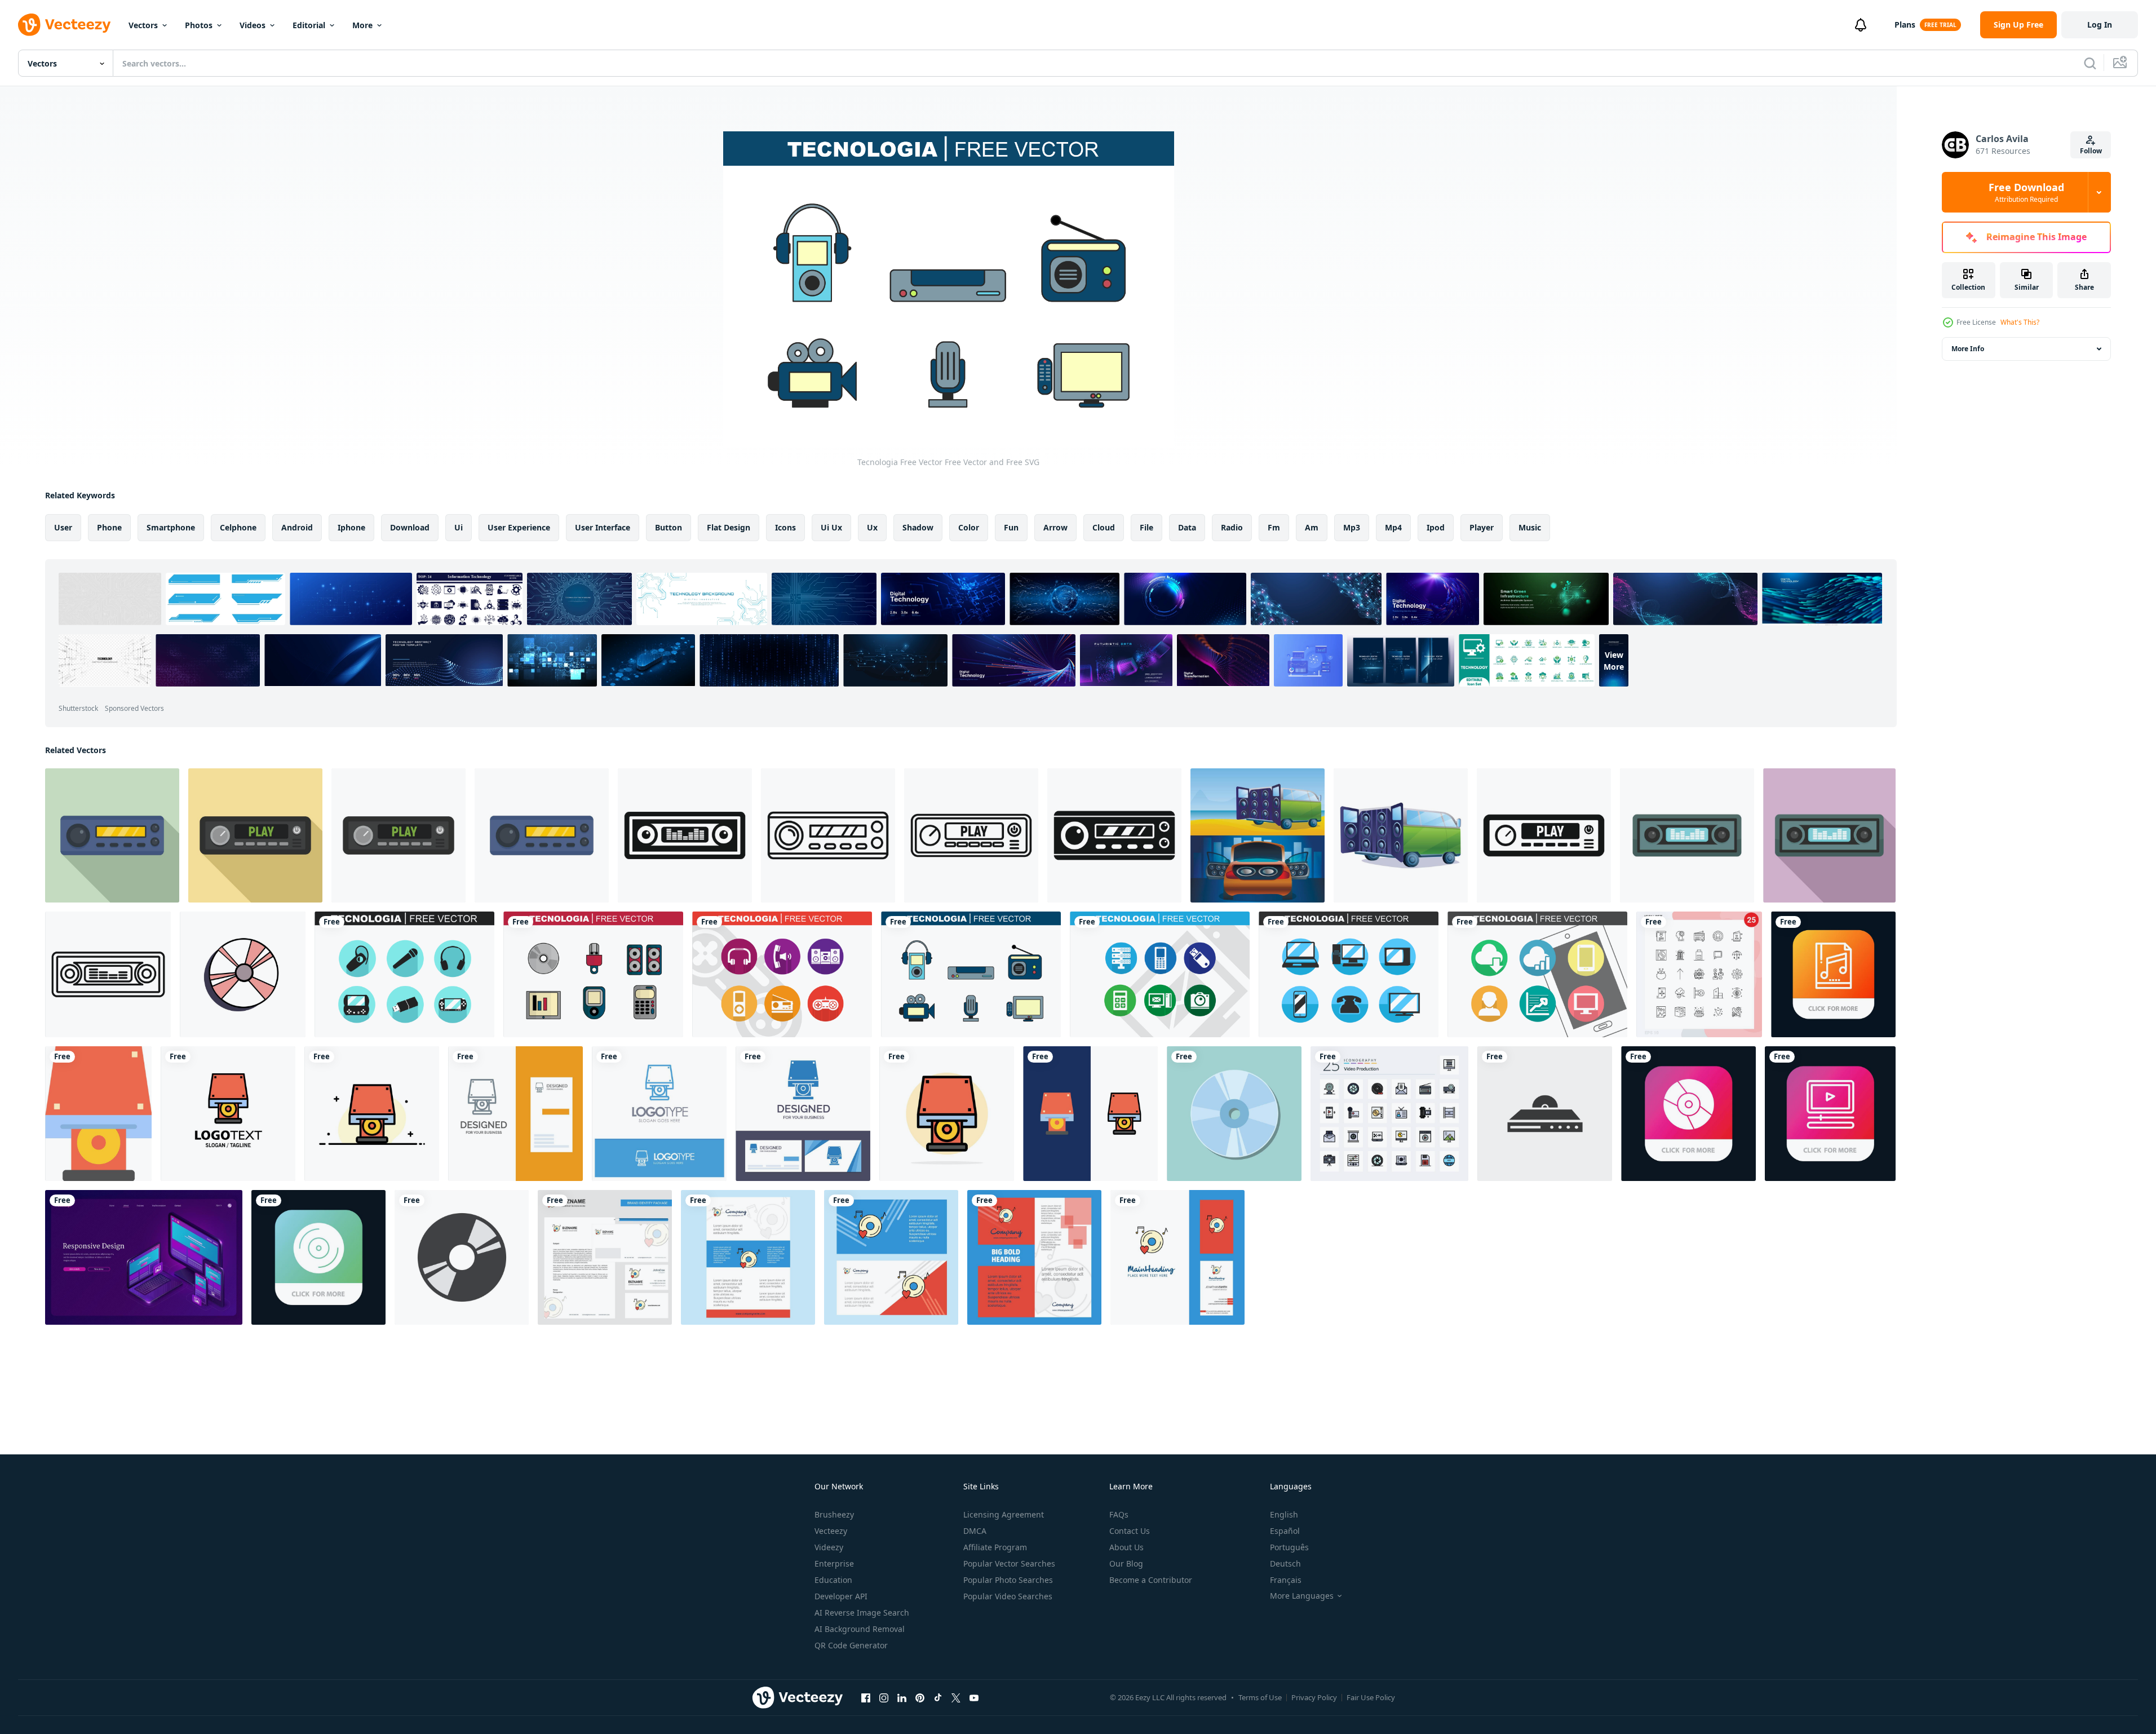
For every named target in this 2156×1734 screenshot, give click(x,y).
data (1187, 527)
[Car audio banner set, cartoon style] (1258, 835)
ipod (1436, 527)
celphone (238, 527)
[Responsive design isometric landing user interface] (144, 1257)
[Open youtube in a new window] (974, 1697)
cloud (1104, 527)
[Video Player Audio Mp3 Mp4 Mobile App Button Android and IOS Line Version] (1830, 1114)
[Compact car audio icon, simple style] (1114, 835)
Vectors (143, 25)
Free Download (2026, 192)
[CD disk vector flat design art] (1234, 1114)
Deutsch (1285, 1563)
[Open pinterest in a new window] (920, 1697)
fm (1274, 527)
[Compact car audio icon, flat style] (112, 835)
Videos (253, 25)
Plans (1905, 25)
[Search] (2090, 63)
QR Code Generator (851, 1645)
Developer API (841, 1596)
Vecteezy (831, 1531)
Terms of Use (1260, 1697)
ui (459, 527)
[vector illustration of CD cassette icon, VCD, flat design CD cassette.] (462, 1257)
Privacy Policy (1314, 1697)
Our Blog (1126, 1563)
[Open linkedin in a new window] (902, 1697)
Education (833, 1580)
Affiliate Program (995, 1547)
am (1312, 527)
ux (872, 527)
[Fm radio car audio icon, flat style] (255, 835)
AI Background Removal (860, 1629)
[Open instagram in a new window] (884, 1697)
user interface (603, 527)
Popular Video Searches (1008, 1596)
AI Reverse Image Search (862, 1613)
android (297, 527)
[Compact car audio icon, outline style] (828, 835)
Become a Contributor (1151, 1580)
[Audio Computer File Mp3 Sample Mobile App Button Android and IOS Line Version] (1833, 974)
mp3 (1352, 527)
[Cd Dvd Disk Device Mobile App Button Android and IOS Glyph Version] (1688, 1114)
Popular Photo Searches (1008, 1580)
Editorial (309, 25)
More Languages (1302, 1596)
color (969, 527)
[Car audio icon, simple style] (685, 835)
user (63, 527)
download (410, 527)
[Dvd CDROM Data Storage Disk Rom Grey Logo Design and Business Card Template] (515, 1114)
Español (1285, 1531)
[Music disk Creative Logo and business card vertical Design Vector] (1177, 1257)
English (1284, 1514)
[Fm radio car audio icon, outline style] (971, 835)
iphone (351, 527)
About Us (1126, 1547)
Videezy (829, 1547)
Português (1289, 1547)
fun (1011, 527)
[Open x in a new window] (956, 1697)
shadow (918, 527)
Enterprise (834, 1563)
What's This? (2020, 322)
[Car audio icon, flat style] (1687, 835)
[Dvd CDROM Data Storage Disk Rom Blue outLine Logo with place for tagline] (659, 1114)
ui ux (831, 527)
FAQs (1119, 1514)
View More (1614, 660)
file (1146, 527)
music (1530, 527)
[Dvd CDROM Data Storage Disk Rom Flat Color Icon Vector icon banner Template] (98, 1114)
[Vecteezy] (64, 25)
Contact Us (1130, 1531)
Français (1286, 1580)
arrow (1055, 527)
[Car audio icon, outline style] (108, 974)
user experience (519, 527)
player (1482, 527)
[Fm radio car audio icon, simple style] (1544, 835)
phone (109, 527)
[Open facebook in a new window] (866, 1697)
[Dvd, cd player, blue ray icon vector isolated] (1545, 1114)
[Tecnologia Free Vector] (404, 974)
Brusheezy (834, 1514)
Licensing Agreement (1004, 1514)
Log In (2100, 25)
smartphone (171, 527)
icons (785, 527)
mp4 (1393, 527)
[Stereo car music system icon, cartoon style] (1401, 835)
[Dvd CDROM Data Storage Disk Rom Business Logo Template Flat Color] (228, 1114)
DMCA (975, 1531)
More (362, 25)
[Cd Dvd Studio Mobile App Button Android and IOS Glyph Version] (318, 1257)
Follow (2091, 151)
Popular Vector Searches (1009, 1563)
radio (1232, 527)
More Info (1968, 349)
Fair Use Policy (1371, 1697)
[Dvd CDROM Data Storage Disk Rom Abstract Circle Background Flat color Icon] (947, 1114)
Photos (199, 25)
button (669, 527)
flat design (729, 527)
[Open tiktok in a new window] (938, 1697)
